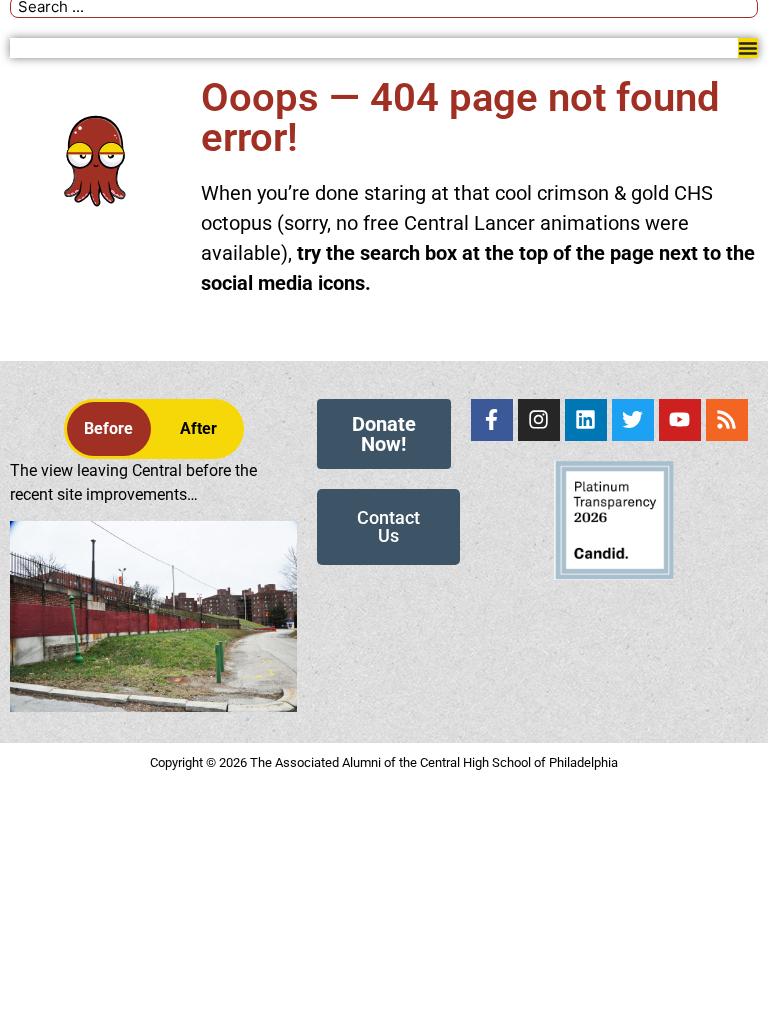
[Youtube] (680, 420)
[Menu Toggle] (748, 48)
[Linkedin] (586, 420)
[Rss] (727, 420)
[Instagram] (539, 420)
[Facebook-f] (492, 420)
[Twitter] (633, 420)
